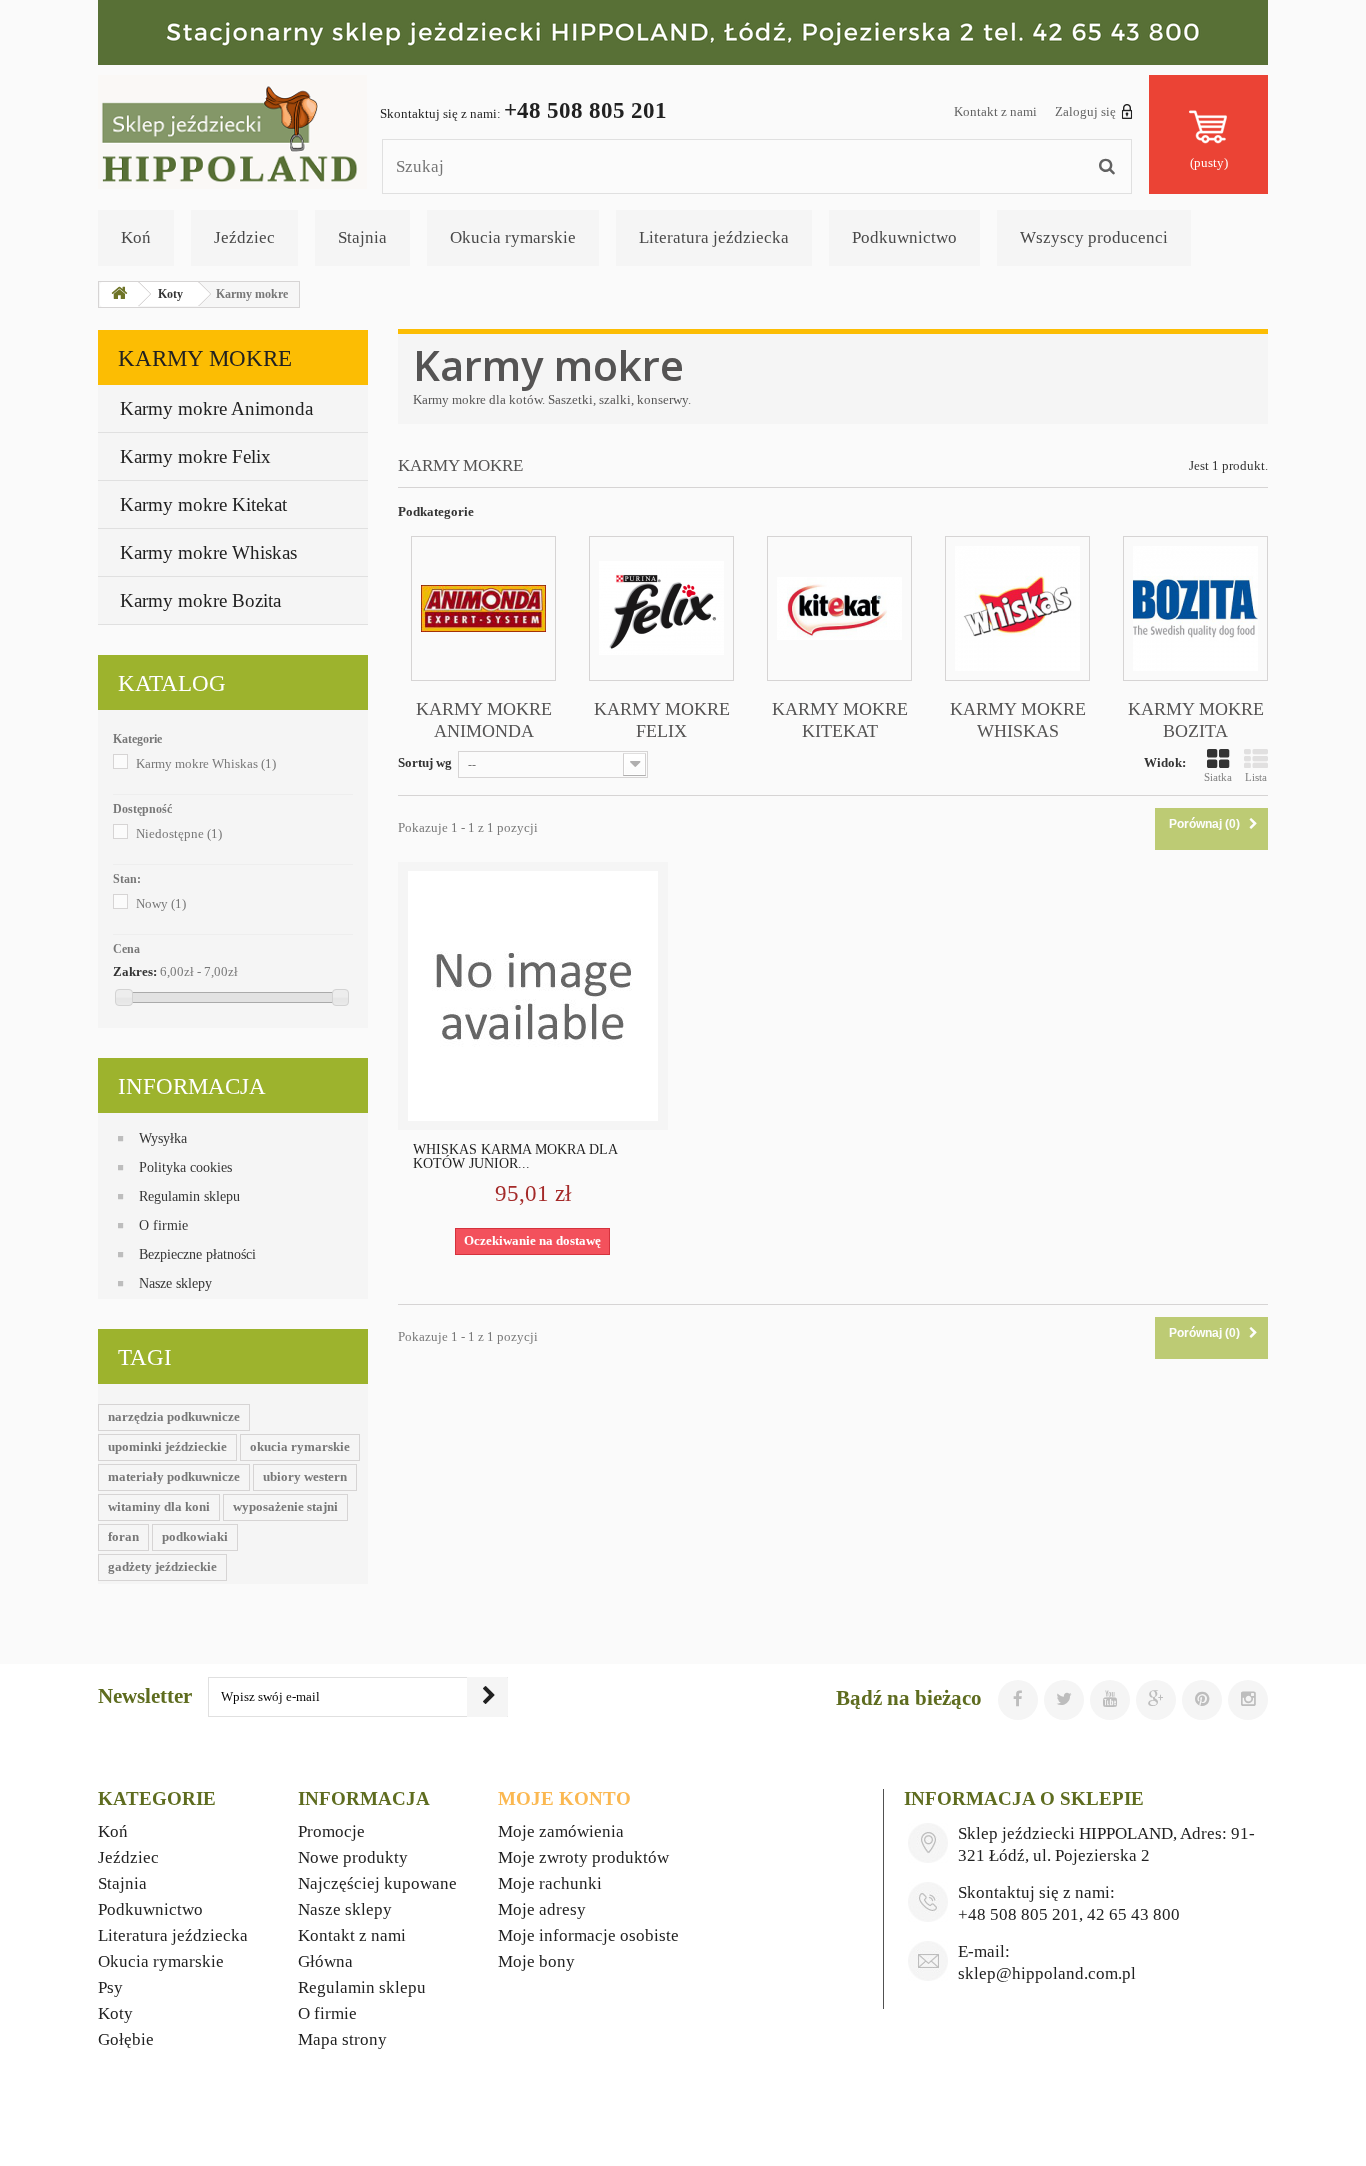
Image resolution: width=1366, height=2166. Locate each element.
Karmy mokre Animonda (216, 408)
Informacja (192, 1086)
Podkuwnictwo (904, 237)
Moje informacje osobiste (588, 1935)
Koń (136, 237)
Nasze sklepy (175, 1283)
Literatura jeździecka (714, 237)
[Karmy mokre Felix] (661, 608)
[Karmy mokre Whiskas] (1017, 608)
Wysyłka (163, 1138)
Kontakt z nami (995, 111)
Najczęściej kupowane (377, 1883)
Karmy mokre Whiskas (208, 552)
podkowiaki (195, 1536)
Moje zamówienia (561, 1831)
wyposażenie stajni (285, 1506)
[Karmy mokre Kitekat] (839, 608)
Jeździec (244, 237)
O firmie (163, 1225)
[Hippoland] (232, 130)
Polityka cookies (185, 1167)
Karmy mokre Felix (195, 456)
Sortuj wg (425, 762)
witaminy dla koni (159, 1506)
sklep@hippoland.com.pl (1047, 1973)
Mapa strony (342, 2039)
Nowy (161, 903)
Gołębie (126, 2039)
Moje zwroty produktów (583, 1857)
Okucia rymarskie (513, 237)
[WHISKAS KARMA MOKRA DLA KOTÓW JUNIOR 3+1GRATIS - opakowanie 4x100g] (533, 996)
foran (123, 1536)
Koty (115, 2013)
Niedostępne (179, 833)
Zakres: (135, 971)
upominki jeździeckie (167, 1446)
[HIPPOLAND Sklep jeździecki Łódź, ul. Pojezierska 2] (683, 32)
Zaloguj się (1085, 111)
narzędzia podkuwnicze (174, 1416)
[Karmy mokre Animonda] (483, 608)
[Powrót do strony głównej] (119, 294)
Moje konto (564, 1798)
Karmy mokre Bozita (200, 600)
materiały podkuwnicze (174, 1476)
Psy (110, 1987)
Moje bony (536, 1961)
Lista (1256, 777)
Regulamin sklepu (189, 1196)
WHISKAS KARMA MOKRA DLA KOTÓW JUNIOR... (515, 1157)
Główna (325, 1961)
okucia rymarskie (300, 1446)
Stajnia (362, 237)
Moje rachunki (550, 1883)
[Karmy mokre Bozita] (1195, 608)
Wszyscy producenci (1094, 237)
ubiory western (305, 1476)
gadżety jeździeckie (162, 1566)
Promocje (331, 1831)
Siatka (1218, 777)
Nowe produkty (353, 1857)
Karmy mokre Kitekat (203, 504)
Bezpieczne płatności (197, 1254)
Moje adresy (542, 1909)
